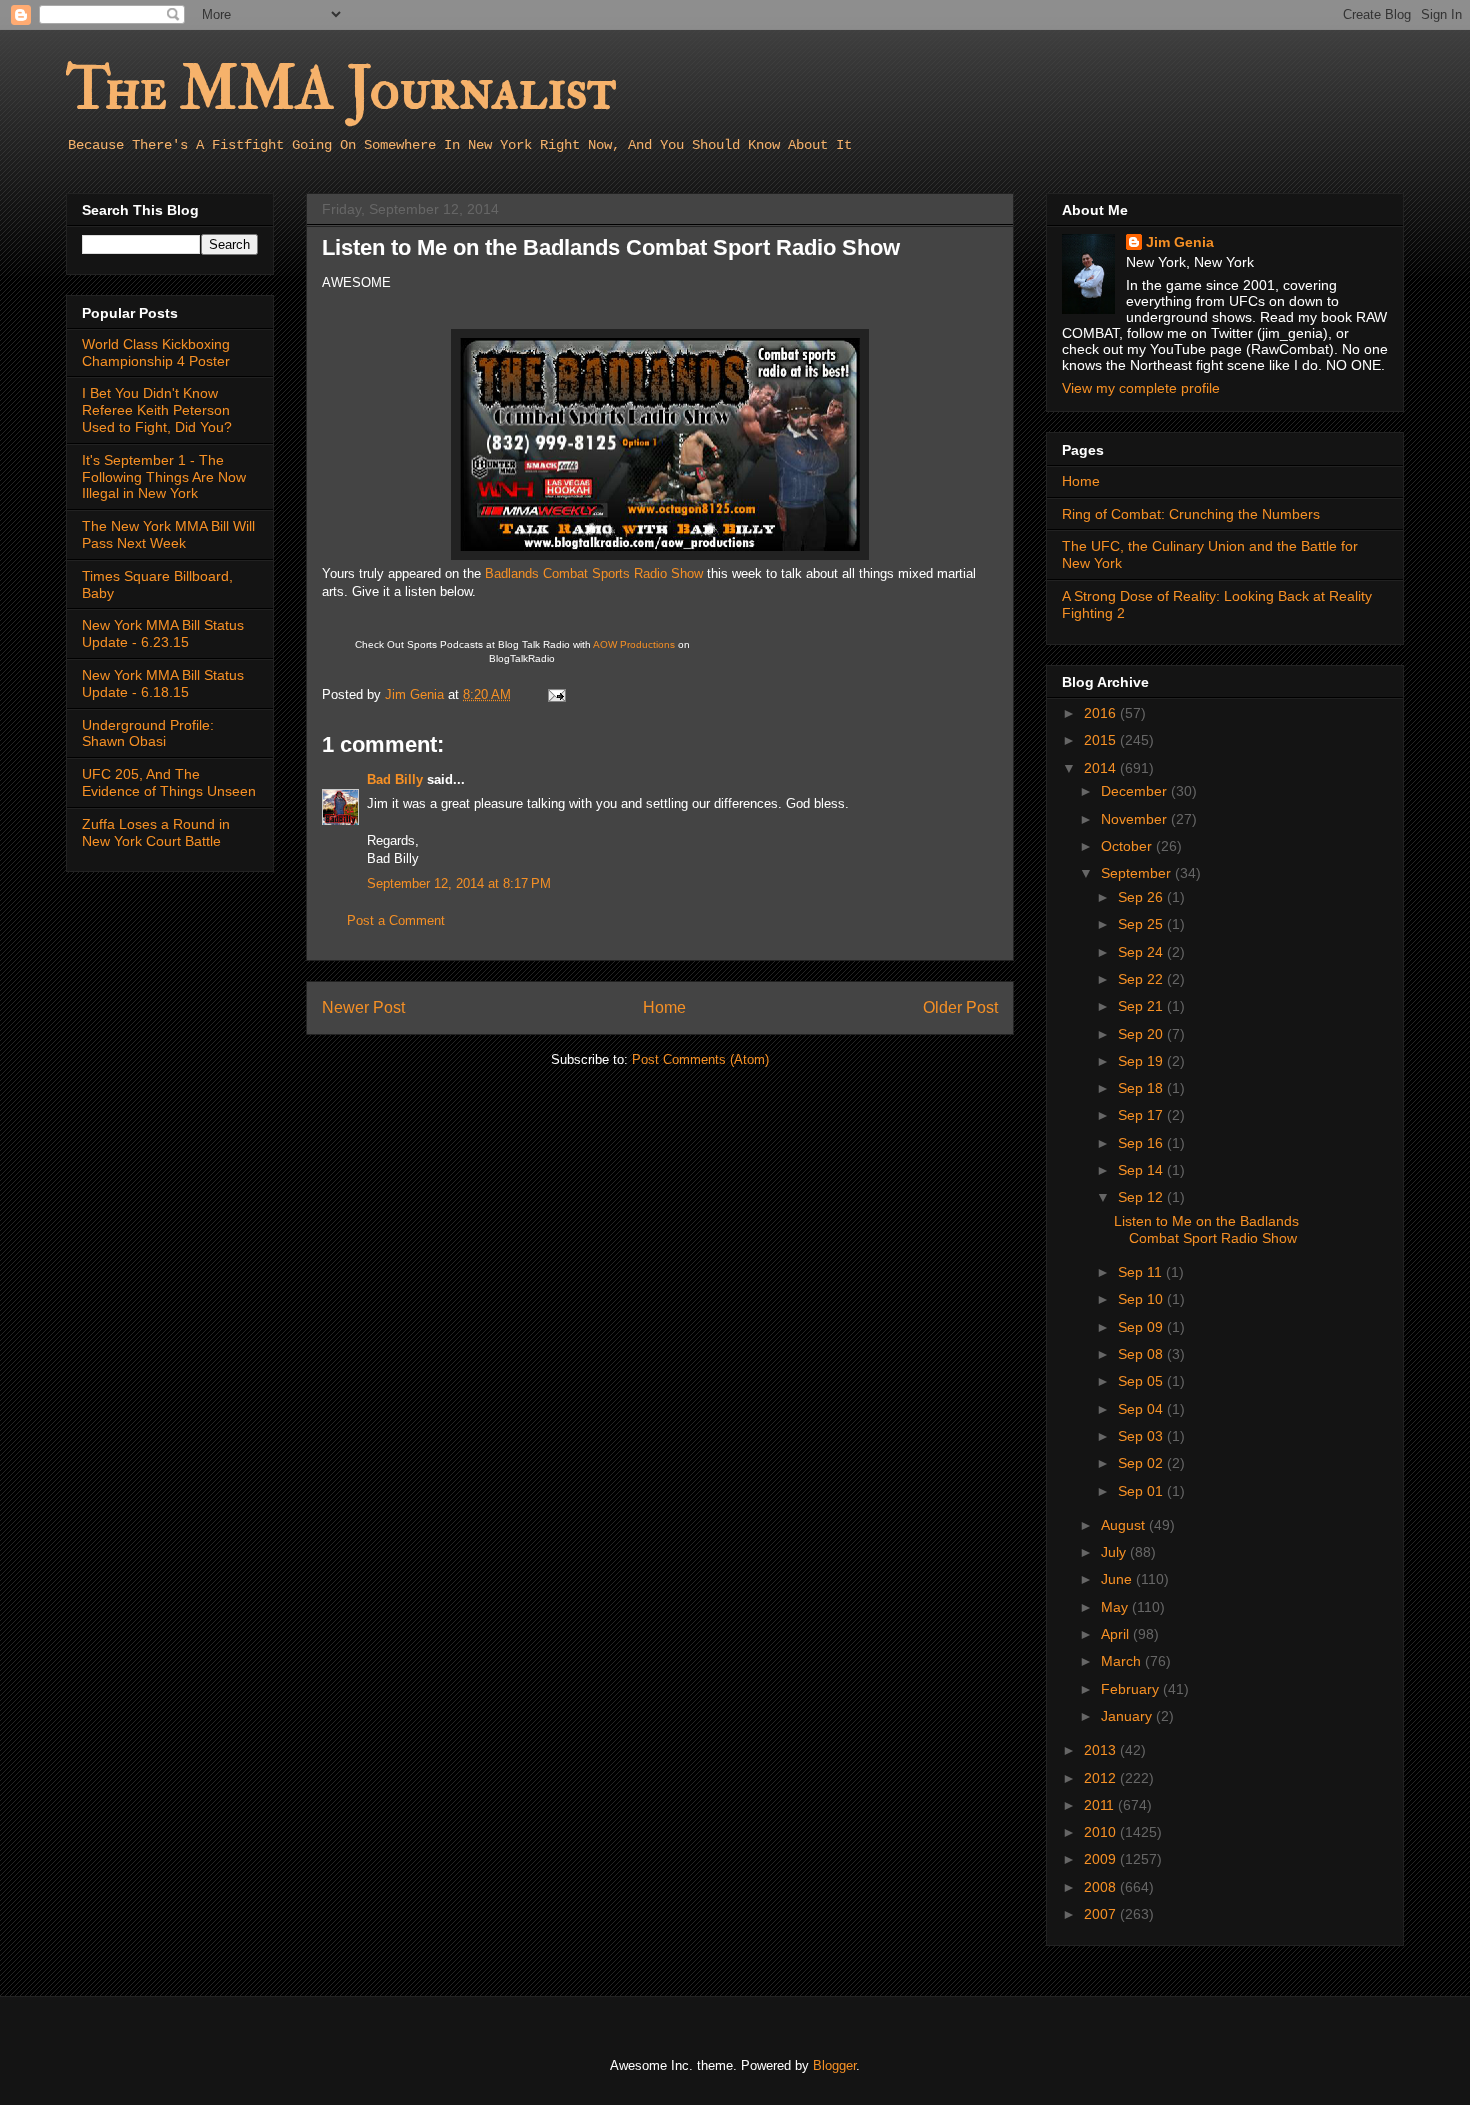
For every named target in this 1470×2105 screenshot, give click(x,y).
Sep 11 (1142, 1272)
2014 (1102, 768)
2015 (1102, 740)
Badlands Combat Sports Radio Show (594, 573)
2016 (1102, 713)
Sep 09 (1142, 1327)
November (1136, 819)
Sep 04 (1142, 1409)
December (1136, 791)
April (1117, 1634)
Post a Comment (396, 920)
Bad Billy (395, 779)
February (1132, 1689)
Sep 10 (1142, 1299)
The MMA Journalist (341, 89)
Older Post (960, 1007)
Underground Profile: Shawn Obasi (148, 733)
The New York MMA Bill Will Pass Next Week (168, 534)
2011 (1101, 1805)
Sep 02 (1142, 1463)
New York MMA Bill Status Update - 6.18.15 (163, 683)
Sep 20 (1142, 1034)
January (1128, 1716)
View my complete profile (1141, 388)
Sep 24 (1142, 952)
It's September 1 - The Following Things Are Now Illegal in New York (164, 477)
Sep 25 (1142, 924)
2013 (1102, 1750)
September (1138, 873)
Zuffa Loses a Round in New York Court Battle (156, 832)
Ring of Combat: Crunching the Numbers (1191, 514)
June (1118, 1579)
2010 (1102, 1832)
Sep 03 (1142, 1436)
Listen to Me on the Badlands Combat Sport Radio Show (1206, 1229)
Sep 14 (1142, 1170)
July (1115, 1552)
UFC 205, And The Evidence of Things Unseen (169, 782)
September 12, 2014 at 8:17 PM (459, 883)
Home (664, 1007)
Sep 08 (1142, 1354)
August (1125, 1525)
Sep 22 (1142, 979)
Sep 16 (1142, 1143)
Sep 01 (1142, 1491)
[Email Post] (555, 694)
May (1116, 1607)
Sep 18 (1142, 1088)
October (1128, 846)
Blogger (834, 2065)
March (1123, 1661)
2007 (1102, 1914)
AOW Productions (634, 644)
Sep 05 (1142, 1381)
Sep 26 (1142, 897)
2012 (1102, 1778)
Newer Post (363, 1007)
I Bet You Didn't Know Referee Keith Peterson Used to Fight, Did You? (157, 410)
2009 (1102, 1859)
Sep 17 (1142, 1115)
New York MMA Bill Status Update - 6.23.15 (163, 633)
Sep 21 (1142, 1006)
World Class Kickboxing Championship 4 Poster (156, 352)
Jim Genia (1180, 242)
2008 (1102, 1887)
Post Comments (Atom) (700, 1059)
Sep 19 (1142, 1061)
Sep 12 (1142, 1197)
